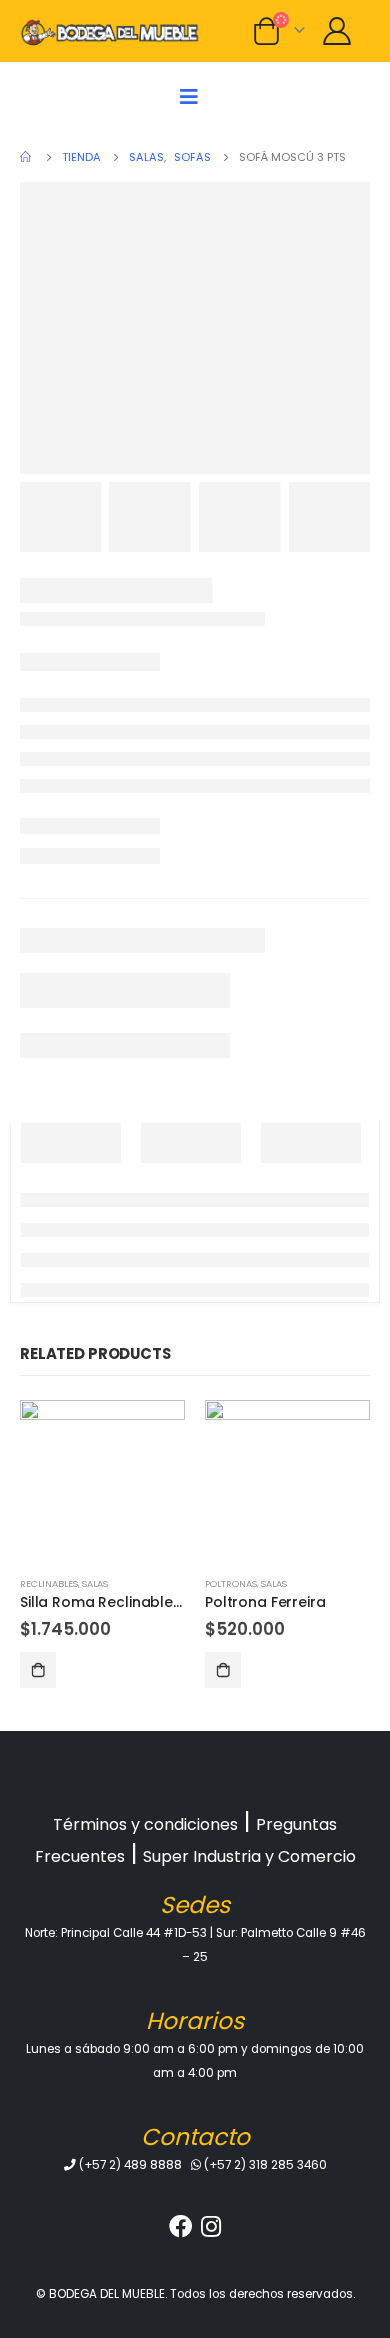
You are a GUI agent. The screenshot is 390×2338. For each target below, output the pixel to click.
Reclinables (49, 1583)
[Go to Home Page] (27, 157)
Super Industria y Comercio (249, 1856)
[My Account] (336, 31)
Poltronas (231, 1583)
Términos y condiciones (145, 1824)
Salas (95, 1583)
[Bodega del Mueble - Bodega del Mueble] (110, 31)
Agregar (38, 1670)
